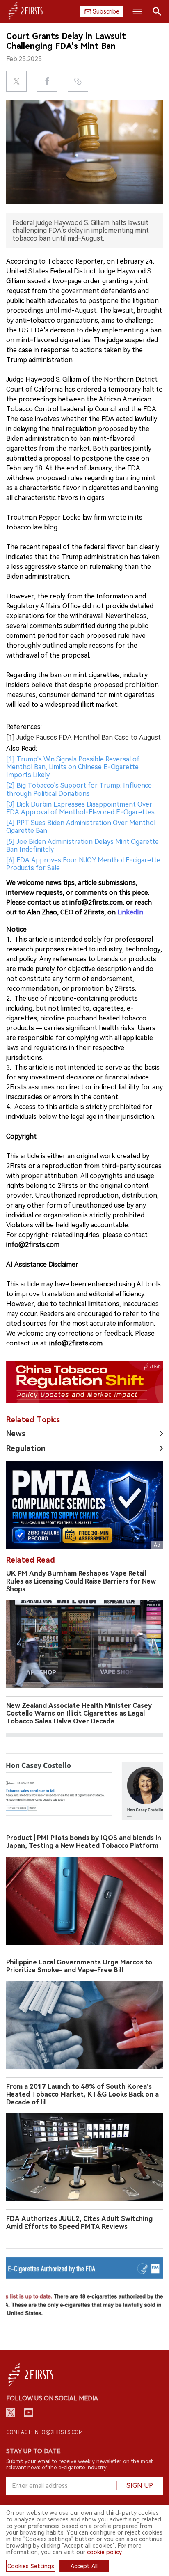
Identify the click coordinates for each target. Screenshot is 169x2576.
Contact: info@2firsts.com (45, 2432)
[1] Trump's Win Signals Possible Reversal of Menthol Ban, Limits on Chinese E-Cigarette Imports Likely (73, 767)
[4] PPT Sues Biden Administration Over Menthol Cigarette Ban (81, 827)
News (16, 1434)
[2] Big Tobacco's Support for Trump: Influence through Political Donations (79, 789)
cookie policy (104, 2552)
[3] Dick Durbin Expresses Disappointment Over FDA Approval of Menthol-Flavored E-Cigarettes (80, 808)
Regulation (26, 1448)
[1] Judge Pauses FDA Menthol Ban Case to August (83, 737)
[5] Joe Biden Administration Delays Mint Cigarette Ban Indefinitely (82, 846)
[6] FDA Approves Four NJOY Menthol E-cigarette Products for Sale (83, 864)
